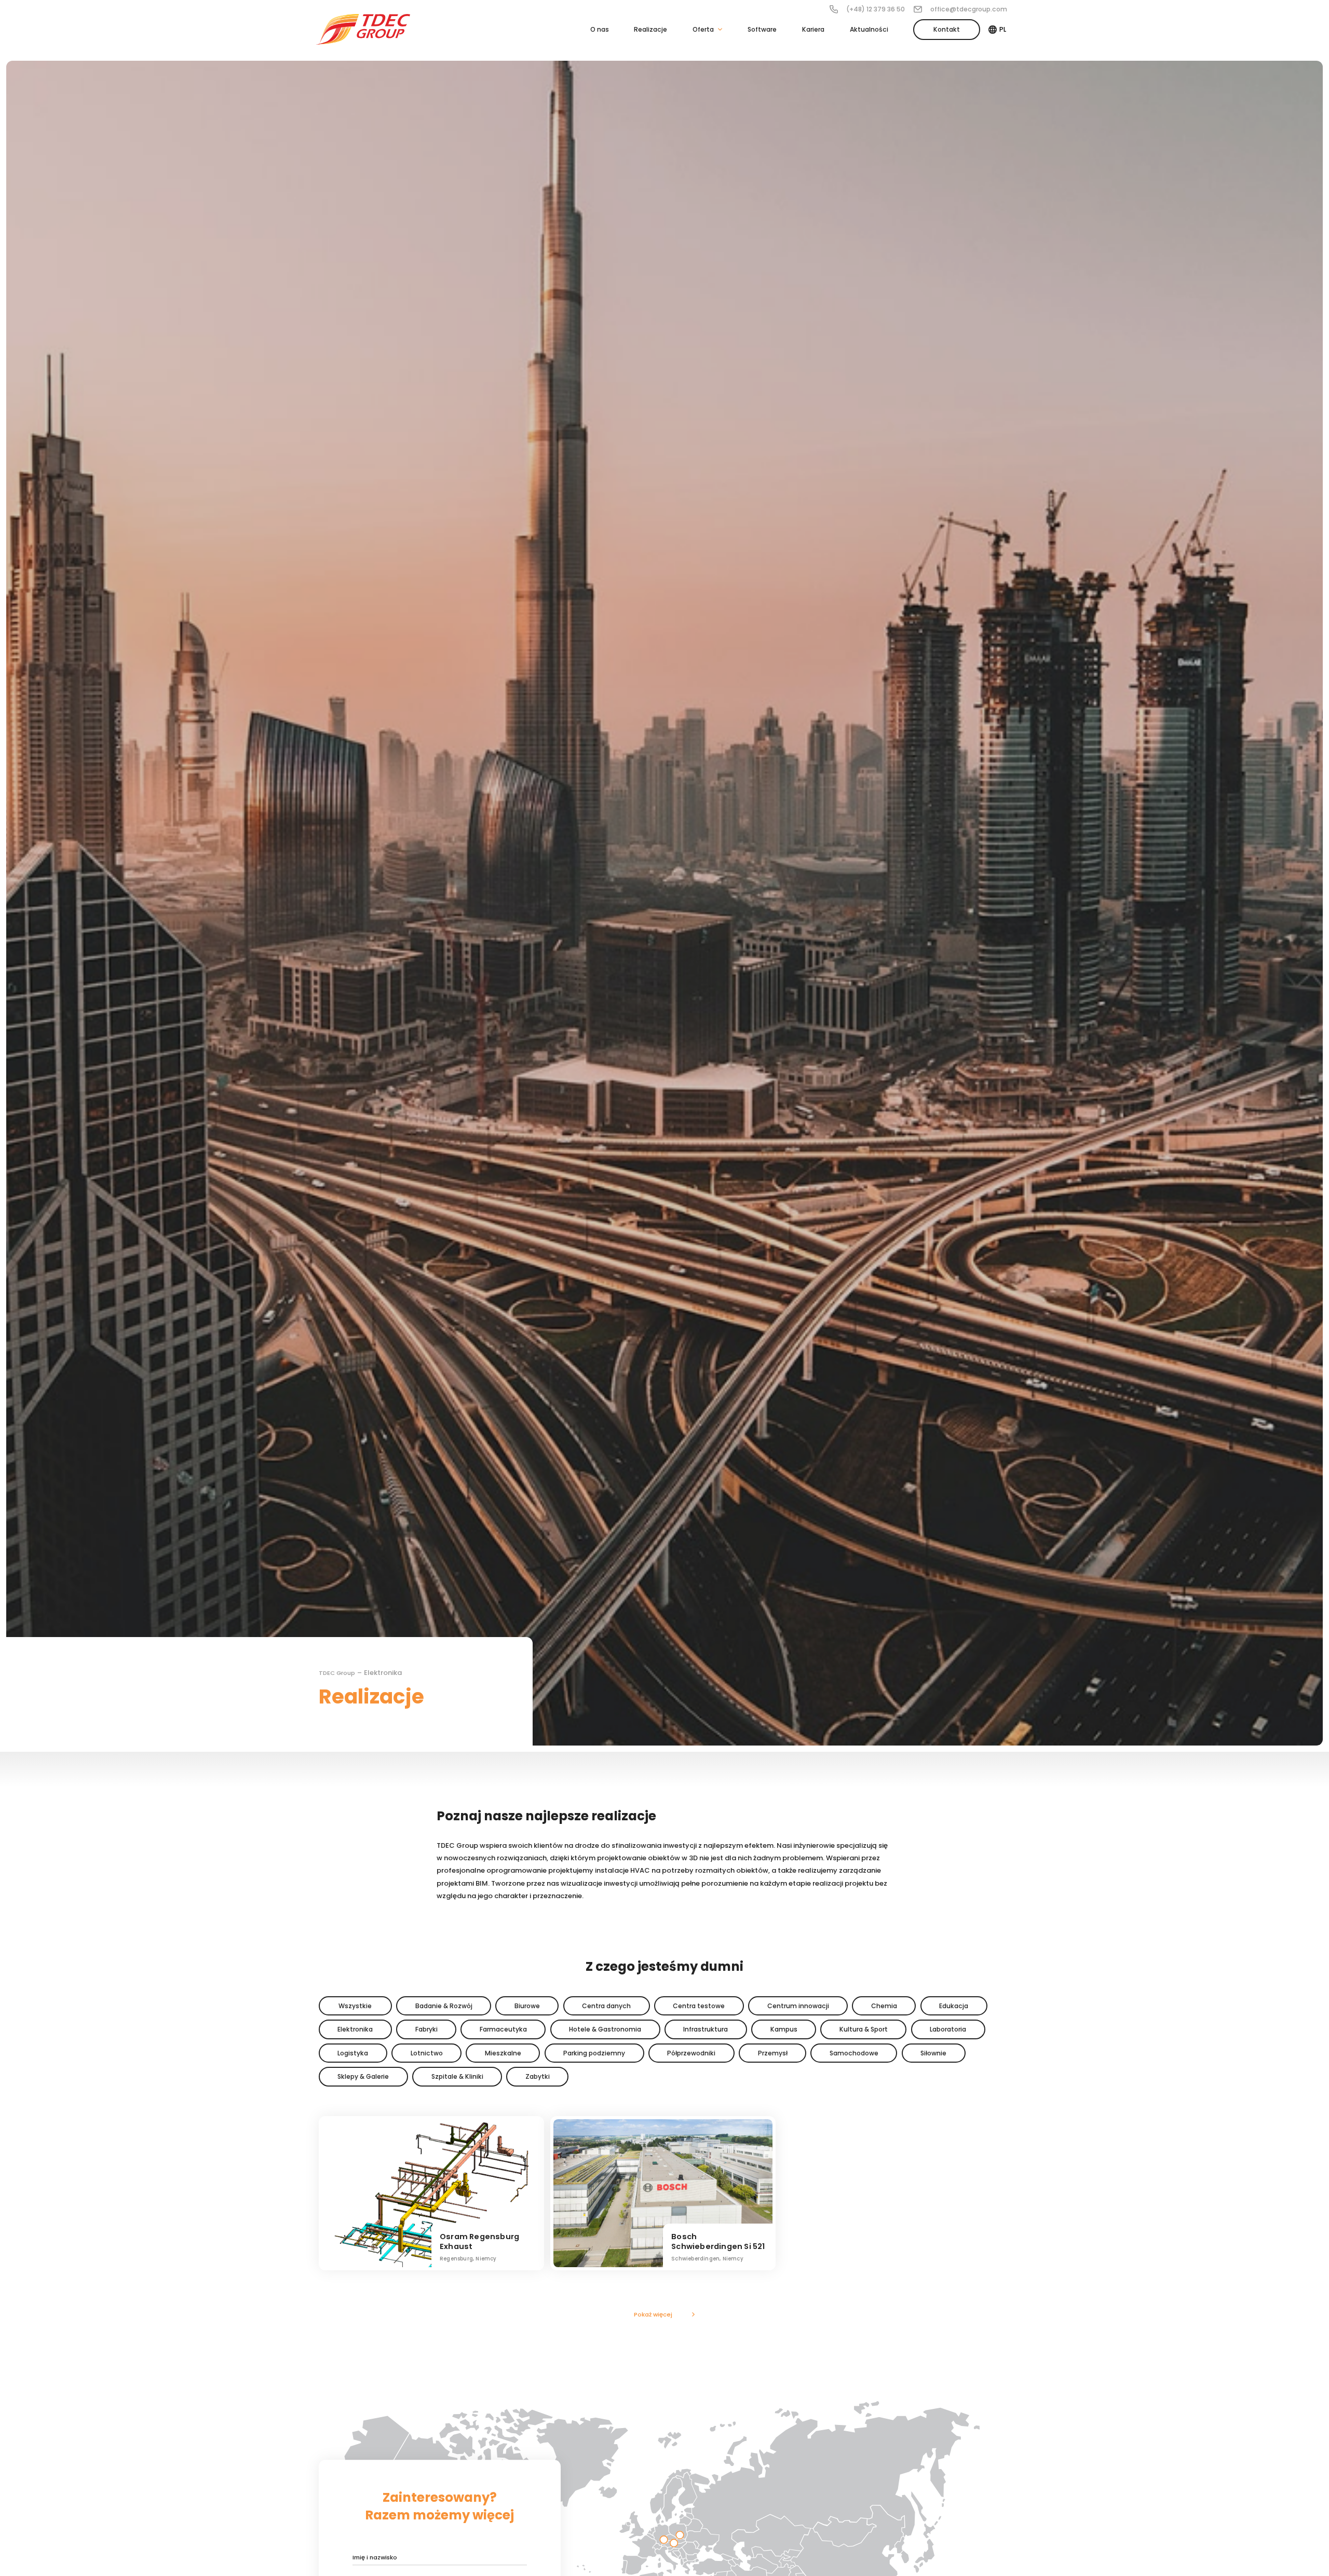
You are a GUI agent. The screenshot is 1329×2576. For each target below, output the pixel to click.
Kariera (813, 29)
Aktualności (869, 29)
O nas (600, 29)
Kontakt (947, 29)
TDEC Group (337, 1673)
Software (762, 29)
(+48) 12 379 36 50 (876, 9)
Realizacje (650, 29)
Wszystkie (355, 2006)
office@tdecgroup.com (969, 9)
